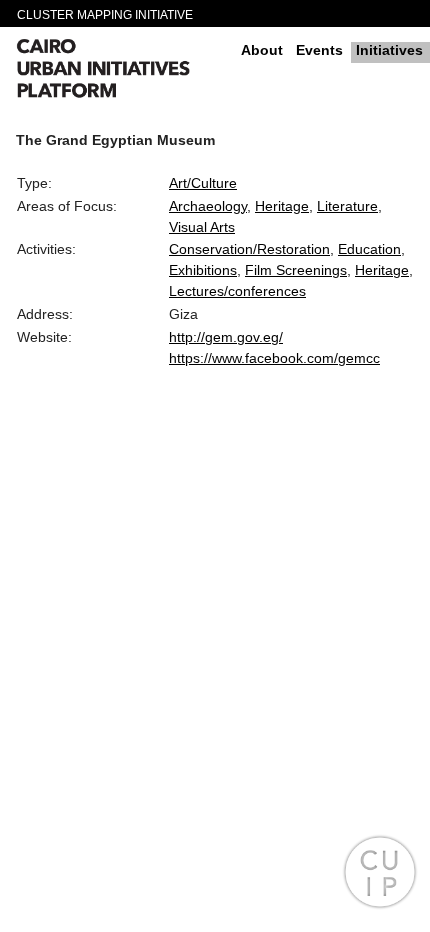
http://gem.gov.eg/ (226, 337)
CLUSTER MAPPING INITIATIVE (105, 15)
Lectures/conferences (237, 291)
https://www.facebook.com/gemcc (274, 358)
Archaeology (208, 206)
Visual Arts (202, 227)
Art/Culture (203, 183)
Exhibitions (203, 270)
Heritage (282, 206)
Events (319, 50)
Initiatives (389, 50)
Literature (347, 206)
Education (369, 249)
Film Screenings (296, 270)
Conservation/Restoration (249, 249)
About (262, 50)
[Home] (121, 71)
